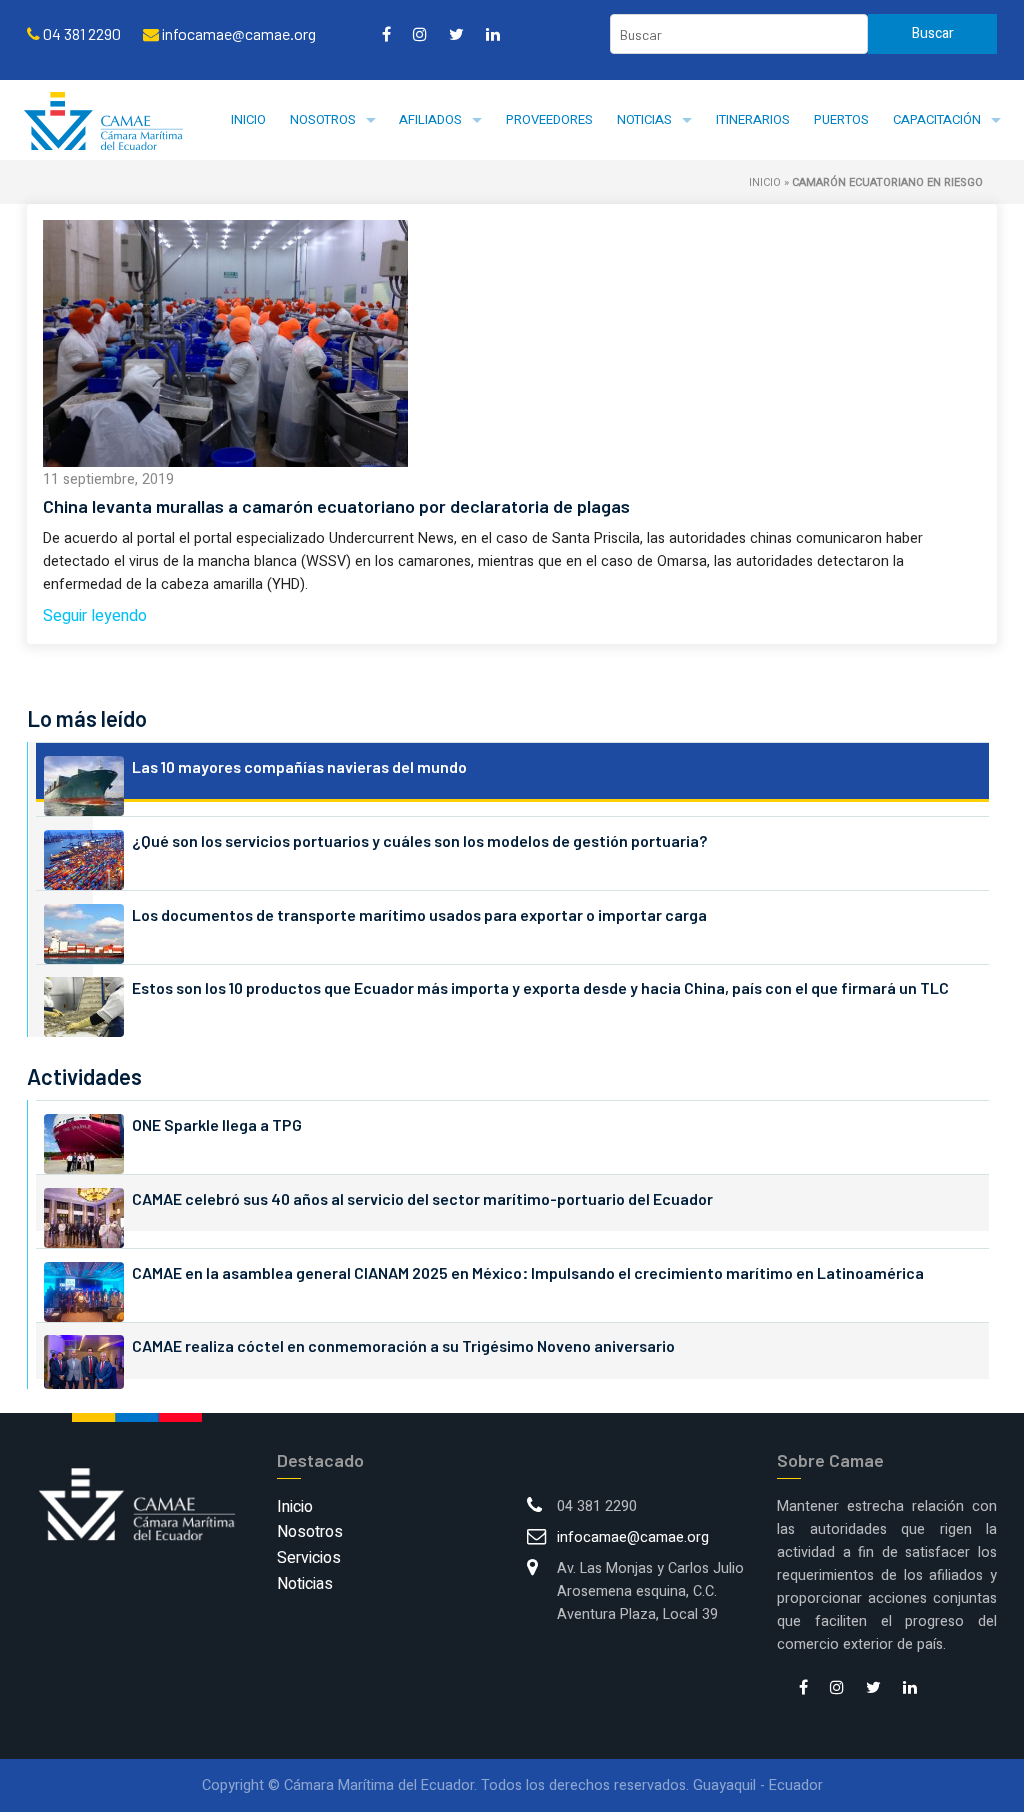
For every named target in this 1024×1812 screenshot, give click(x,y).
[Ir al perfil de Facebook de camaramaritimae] (386, 34)
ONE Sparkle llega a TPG (217, 1124)
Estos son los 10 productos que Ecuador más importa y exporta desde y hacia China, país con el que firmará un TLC (540, 987)
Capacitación (937, 119)
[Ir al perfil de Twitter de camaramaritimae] (456, 34)
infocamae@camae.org (633, 1537)
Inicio (248, 119)
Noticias (644, 119)
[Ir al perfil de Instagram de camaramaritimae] (420, 34)
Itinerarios (753, 119)
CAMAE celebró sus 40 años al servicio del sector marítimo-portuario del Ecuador (422, 1198)
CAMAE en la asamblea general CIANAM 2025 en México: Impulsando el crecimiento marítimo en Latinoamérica (528, 1272)
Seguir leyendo (95, 616)
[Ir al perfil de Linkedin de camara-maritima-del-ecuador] (493, 34)
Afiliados (430, 119)
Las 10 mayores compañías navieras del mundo (299, 766)
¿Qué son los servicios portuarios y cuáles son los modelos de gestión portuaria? (419, 840)
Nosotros (323, 119)
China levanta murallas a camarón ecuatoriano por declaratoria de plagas (336, 506)
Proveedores (549, 119)
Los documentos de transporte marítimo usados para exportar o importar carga (419, 914)
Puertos (841, 119)
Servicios (309, 1558)
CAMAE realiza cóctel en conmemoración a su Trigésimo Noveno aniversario (403, 1345)
